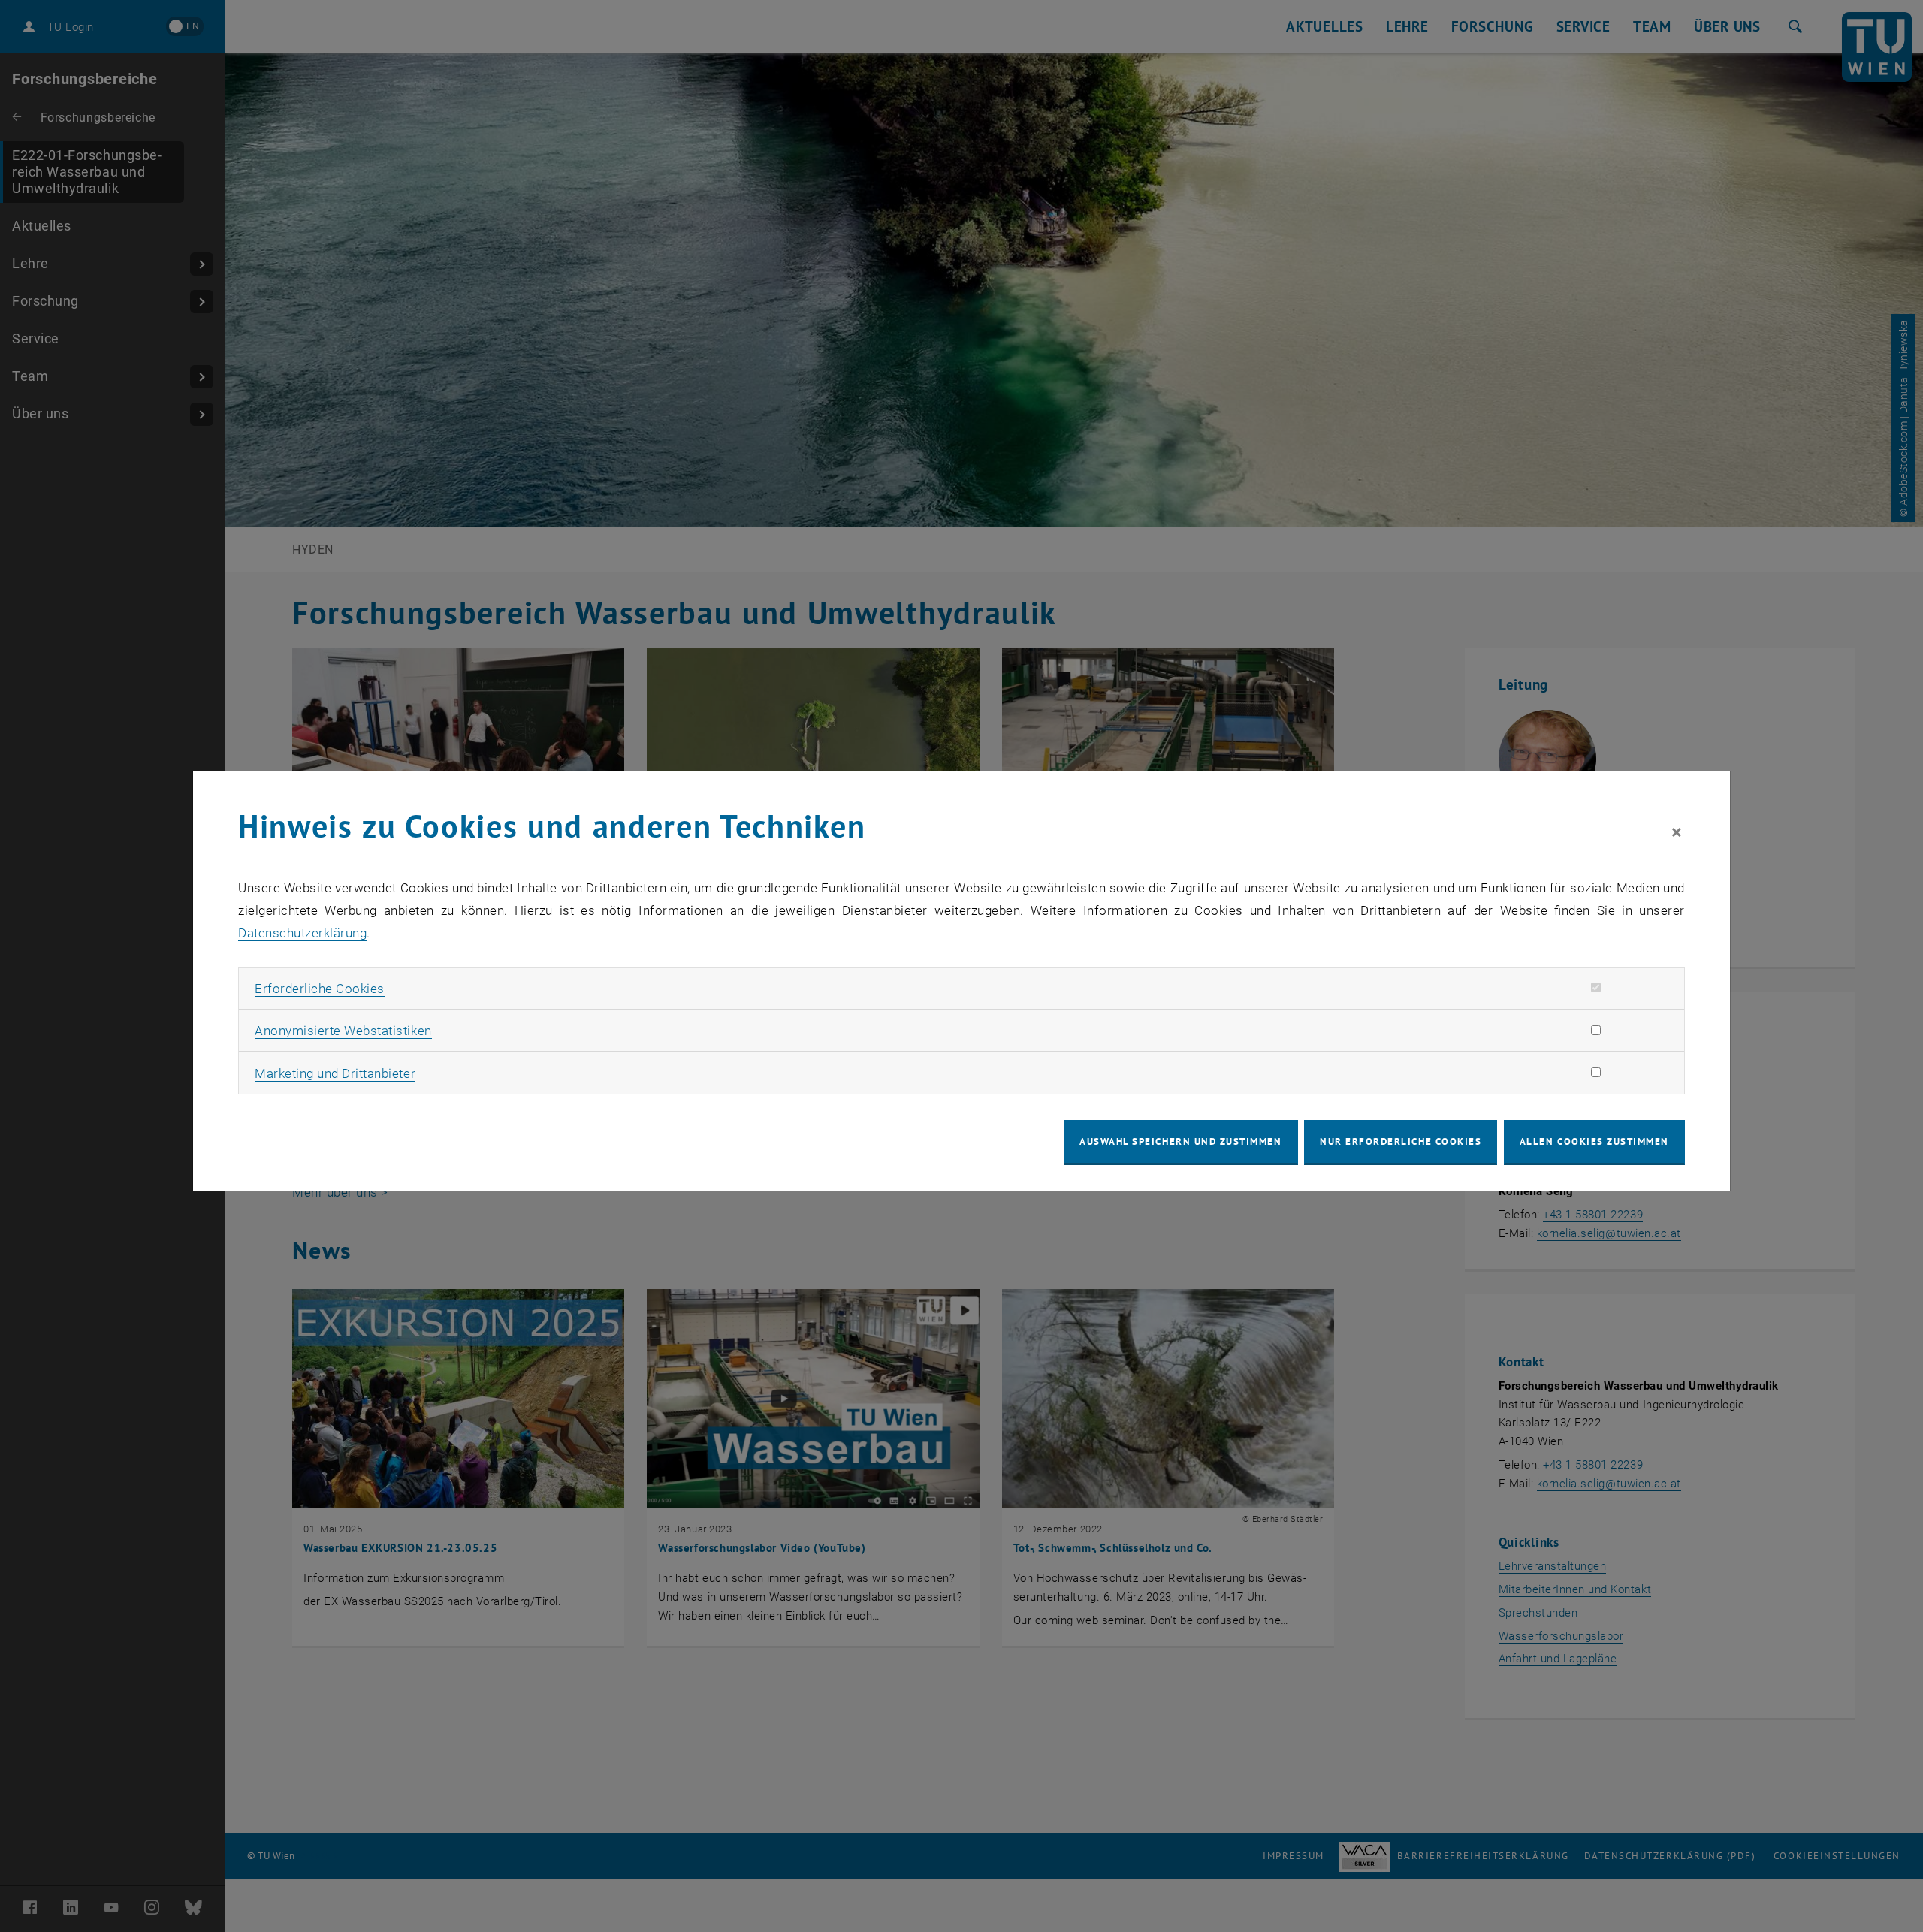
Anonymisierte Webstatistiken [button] (343, 1031)
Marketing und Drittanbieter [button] (335, 1073)
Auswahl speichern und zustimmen (1180, 1141)
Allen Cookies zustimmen (1594, 1141)
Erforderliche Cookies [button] (320, 989)
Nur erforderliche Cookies (1401, 1141)
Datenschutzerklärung (302, 933)
